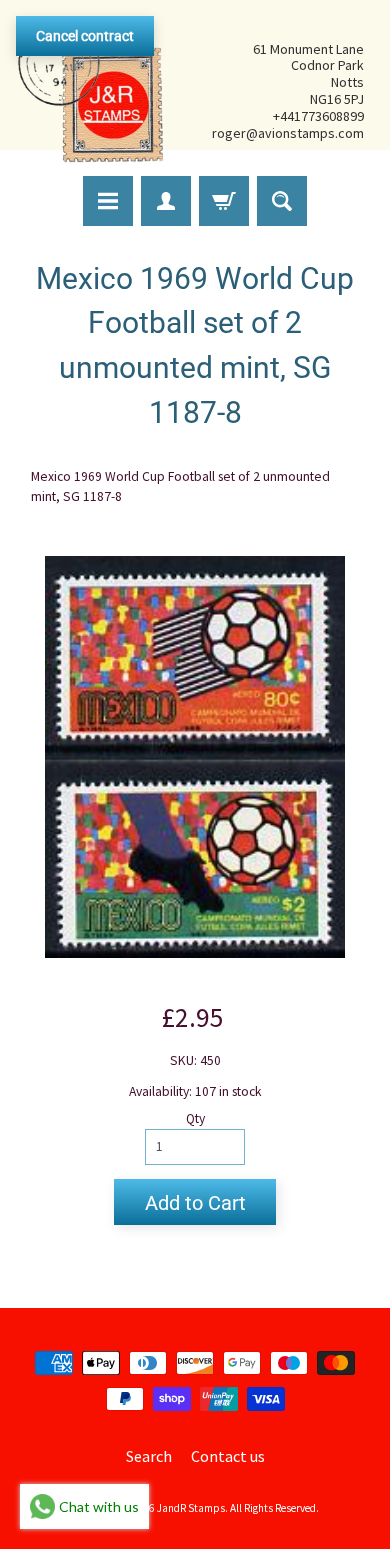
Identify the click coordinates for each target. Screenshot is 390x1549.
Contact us (228, 1456)
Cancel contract (85, 36)
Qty (195, 1118)
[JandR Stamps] (91, 91)
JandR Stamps (191, 1508)
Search (149, 1456)
